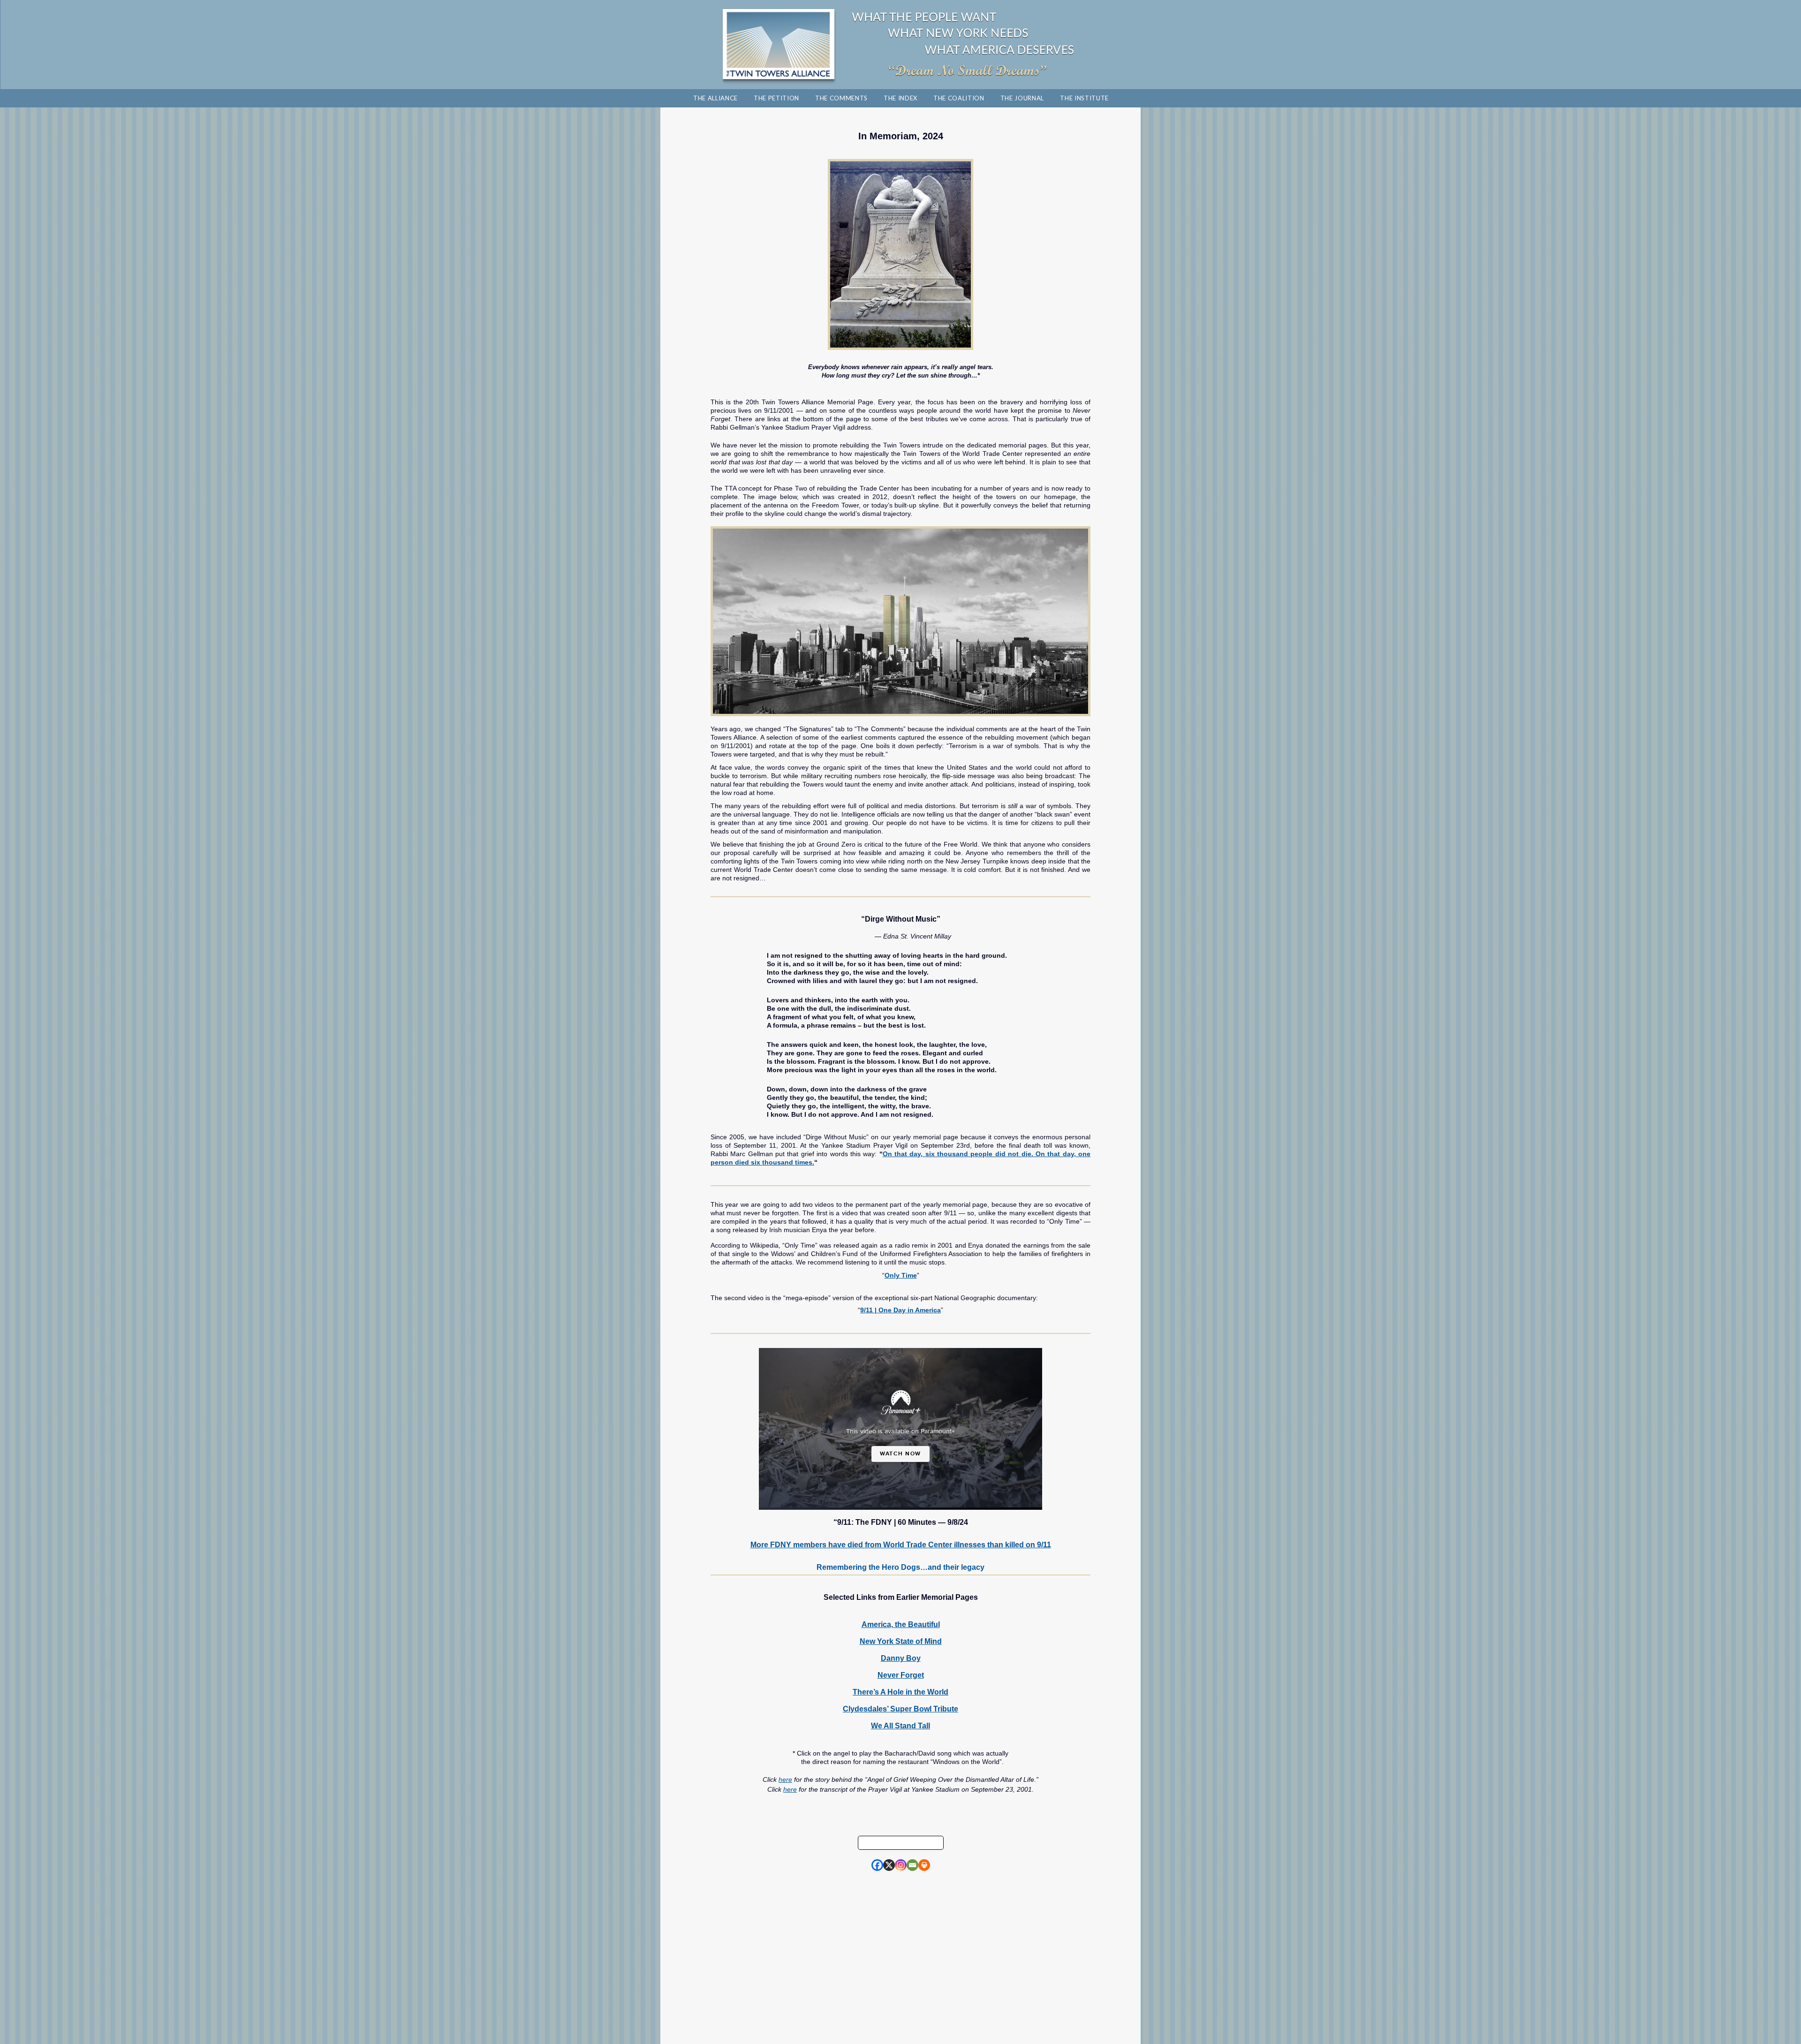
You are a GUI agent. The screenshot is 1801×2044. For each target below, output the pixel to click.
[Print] (924, 1865)
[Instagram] (901, 1865)
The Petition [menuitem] (776, 98)
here (785, 1779)
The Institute (1084, 98)
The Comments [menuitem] (841, 98)
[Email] (912, 1865)
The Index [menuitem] (900, 98)
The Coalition (959, 98)
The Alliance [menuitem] (715, 98)
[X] (889, 1865)
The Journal (1022, 98)
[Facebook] (877, 1865)
